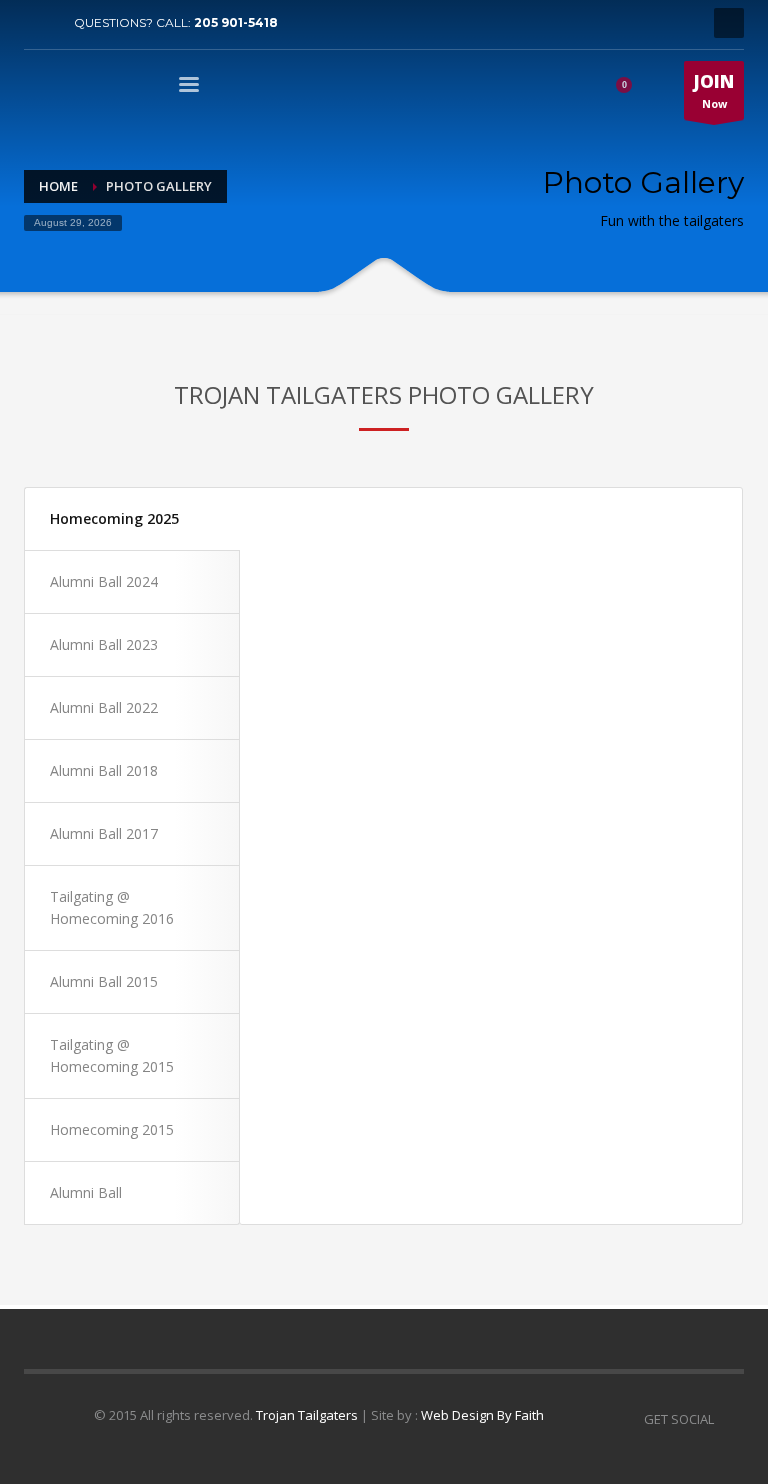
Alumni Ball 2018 (104, 770)
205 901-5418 (236, 22)
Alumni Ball (86, 1192)
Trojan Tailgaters (307, 1415)
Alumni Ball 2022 (104, 707)
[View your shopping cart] (631, 88)
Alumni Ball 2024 (104, 581)
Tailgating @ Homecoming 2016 (112, 907)
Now (714, 90)
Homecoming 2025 (114, 518)
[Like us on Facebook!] (729, 1419)
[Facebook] (39, 23)
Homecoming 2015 (112, 1129)
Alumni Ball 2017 (104, 833)
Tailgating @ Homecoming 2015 (112, 1055)
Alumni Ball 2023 (104, 644)
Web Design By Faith (482, 1415)
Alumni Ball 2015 (104, 981)
